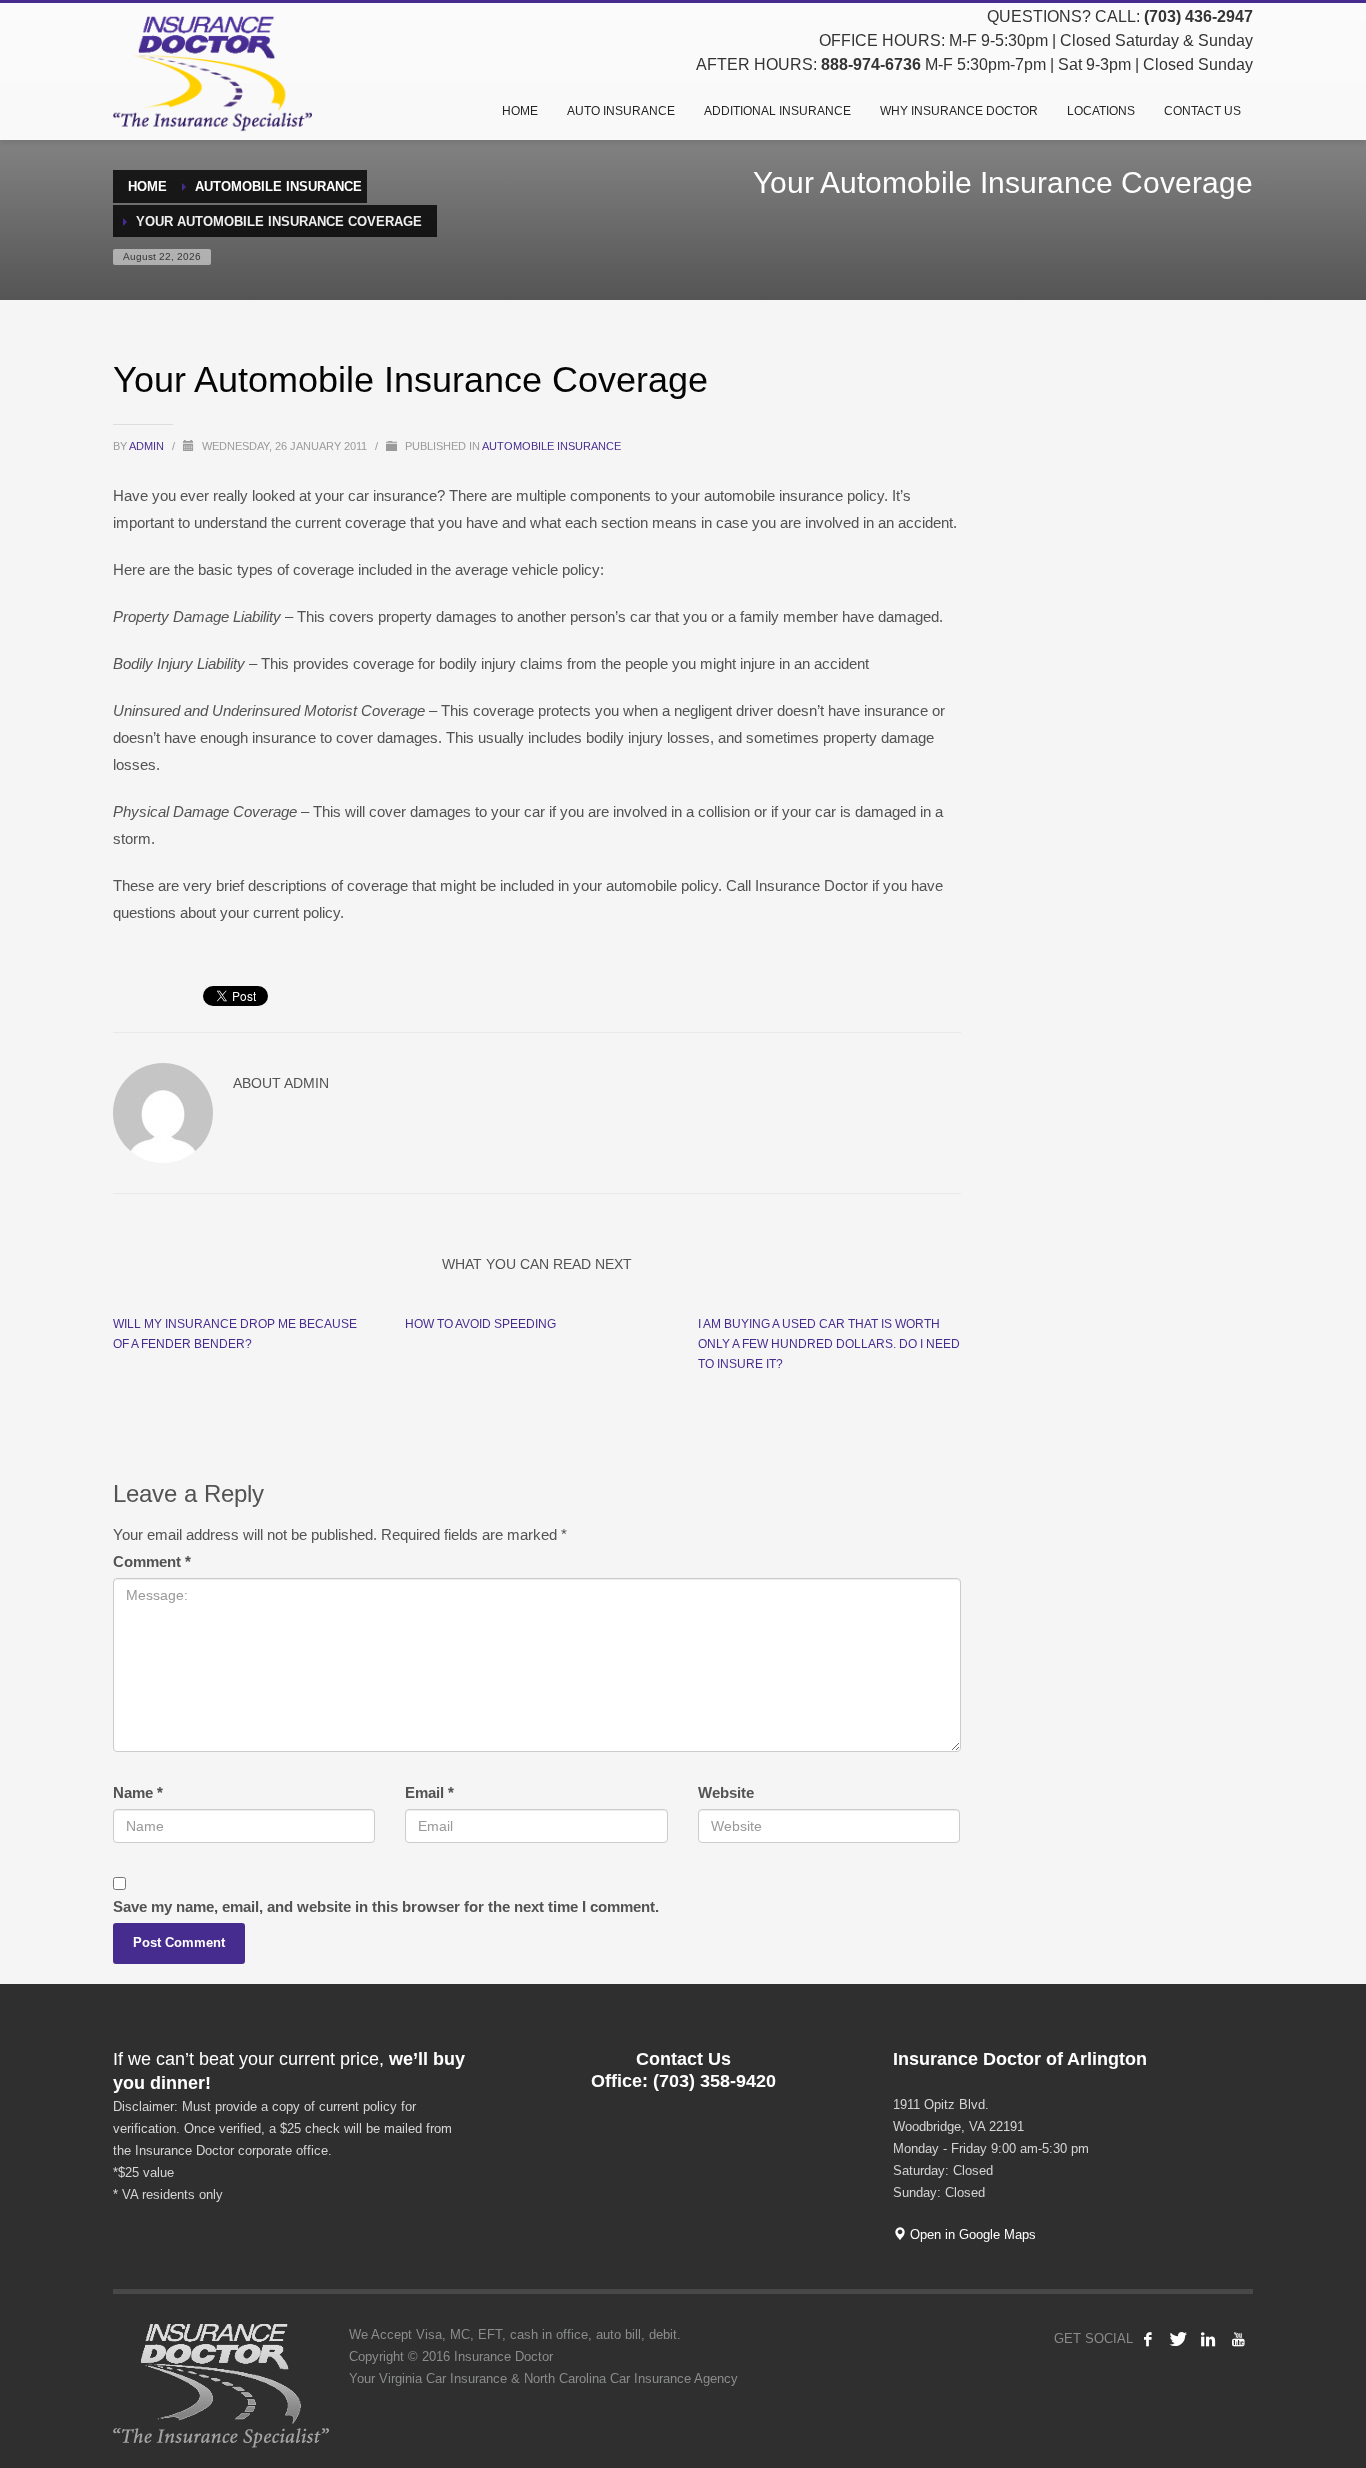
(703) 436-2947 (1198, 16)
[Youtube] (1238, 2339)
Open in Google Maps (971, 2234)
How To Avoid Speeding (480, 1324)
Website (726, 1792)
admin (148, 446)
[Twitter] (1178, 2339)
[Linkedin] (1208, 2339)
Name (138, 1792)
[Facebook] (1148, 2339)
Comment (152, 1561)
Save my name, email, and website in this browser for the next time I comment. (386, 1906)
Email (429, 1792)
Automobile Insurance (551, 446)
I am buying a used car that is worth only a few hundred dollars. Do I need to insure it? (829, 1344)
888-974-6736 (871, 64)
